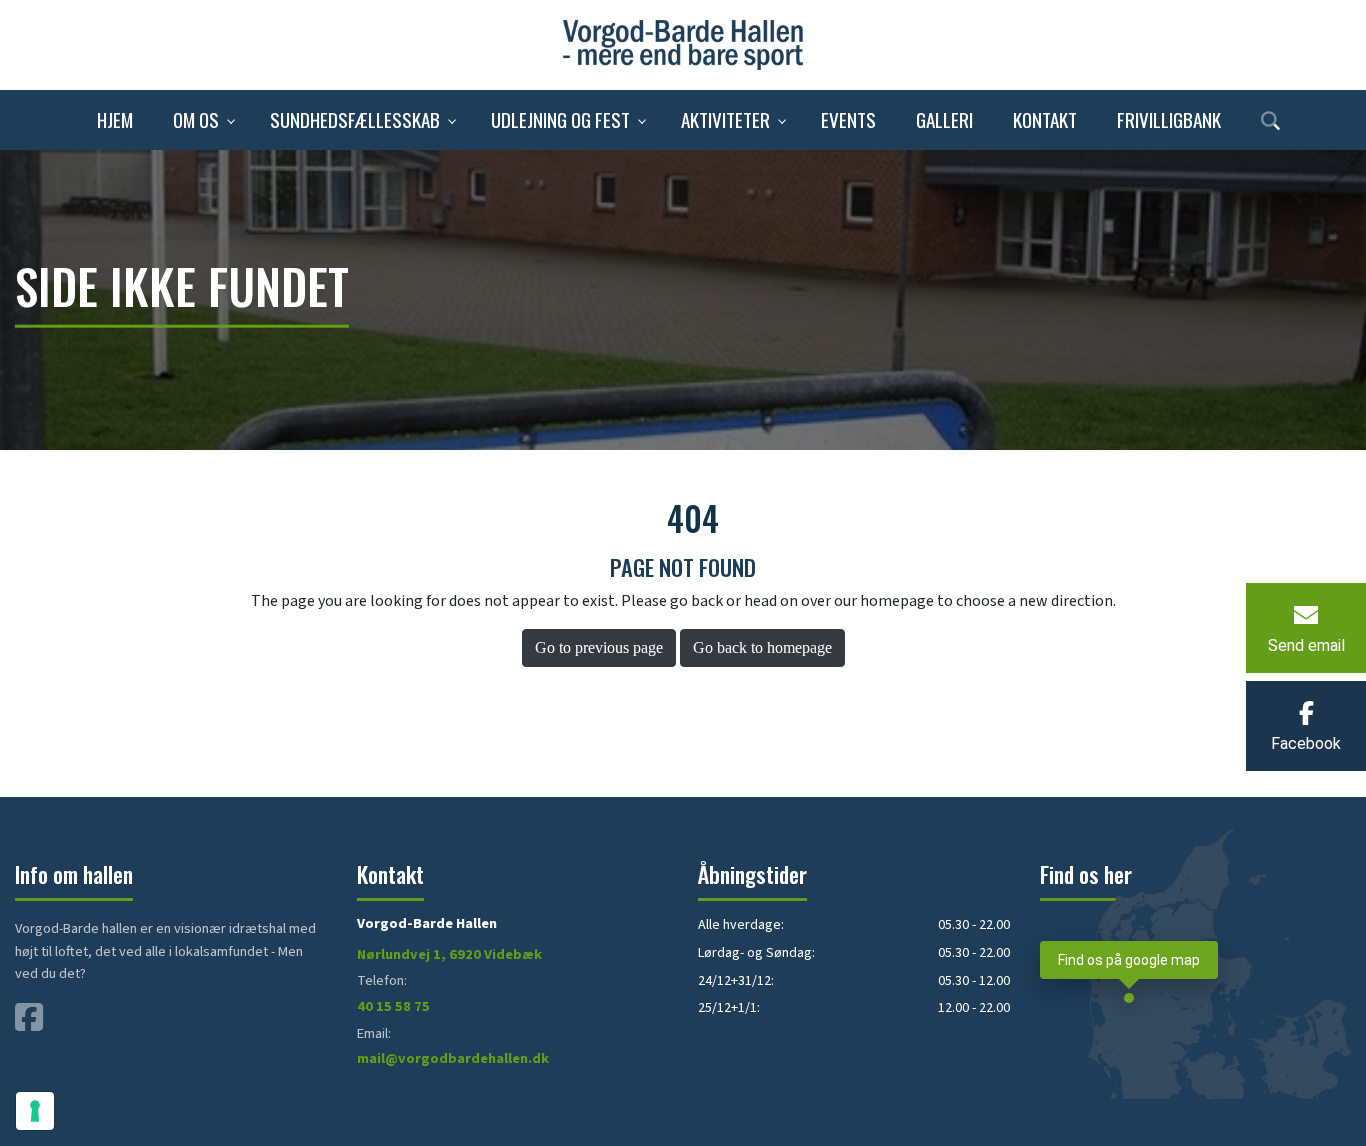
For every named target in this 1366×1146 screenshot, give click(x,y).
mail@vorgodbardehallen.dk (453, 1058)
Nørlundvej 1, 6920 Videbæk (449, 954)
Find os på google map (1129, 960)
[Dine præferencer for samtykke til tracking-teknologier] (35, 1111)
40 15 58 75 (393, 1006)
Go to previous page (599, 647)
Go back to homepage (762, 647)
